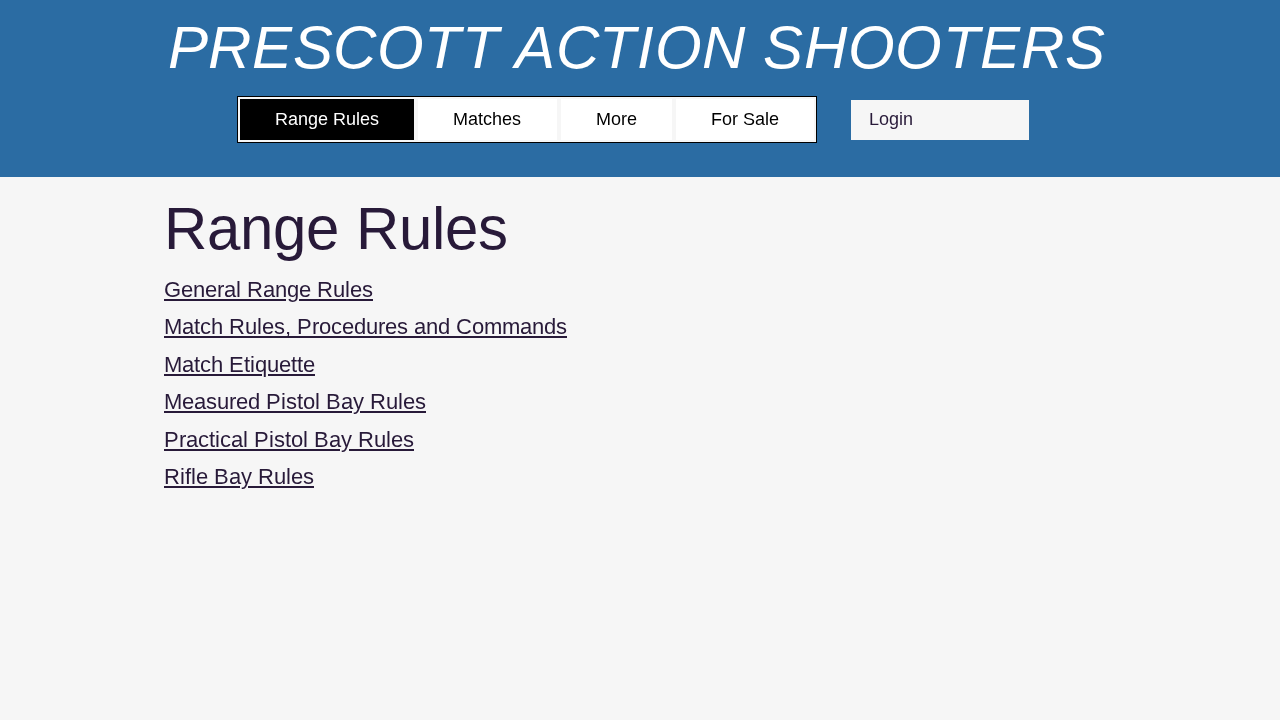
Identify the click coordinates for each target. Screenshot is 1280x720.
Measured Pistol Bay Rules (295, 401)
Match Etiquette (239, 364)
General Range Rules (268, 289)
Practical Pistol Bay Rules (289, 439)
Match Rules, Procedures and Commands (365, 326)
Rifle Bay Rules (239, 476)
